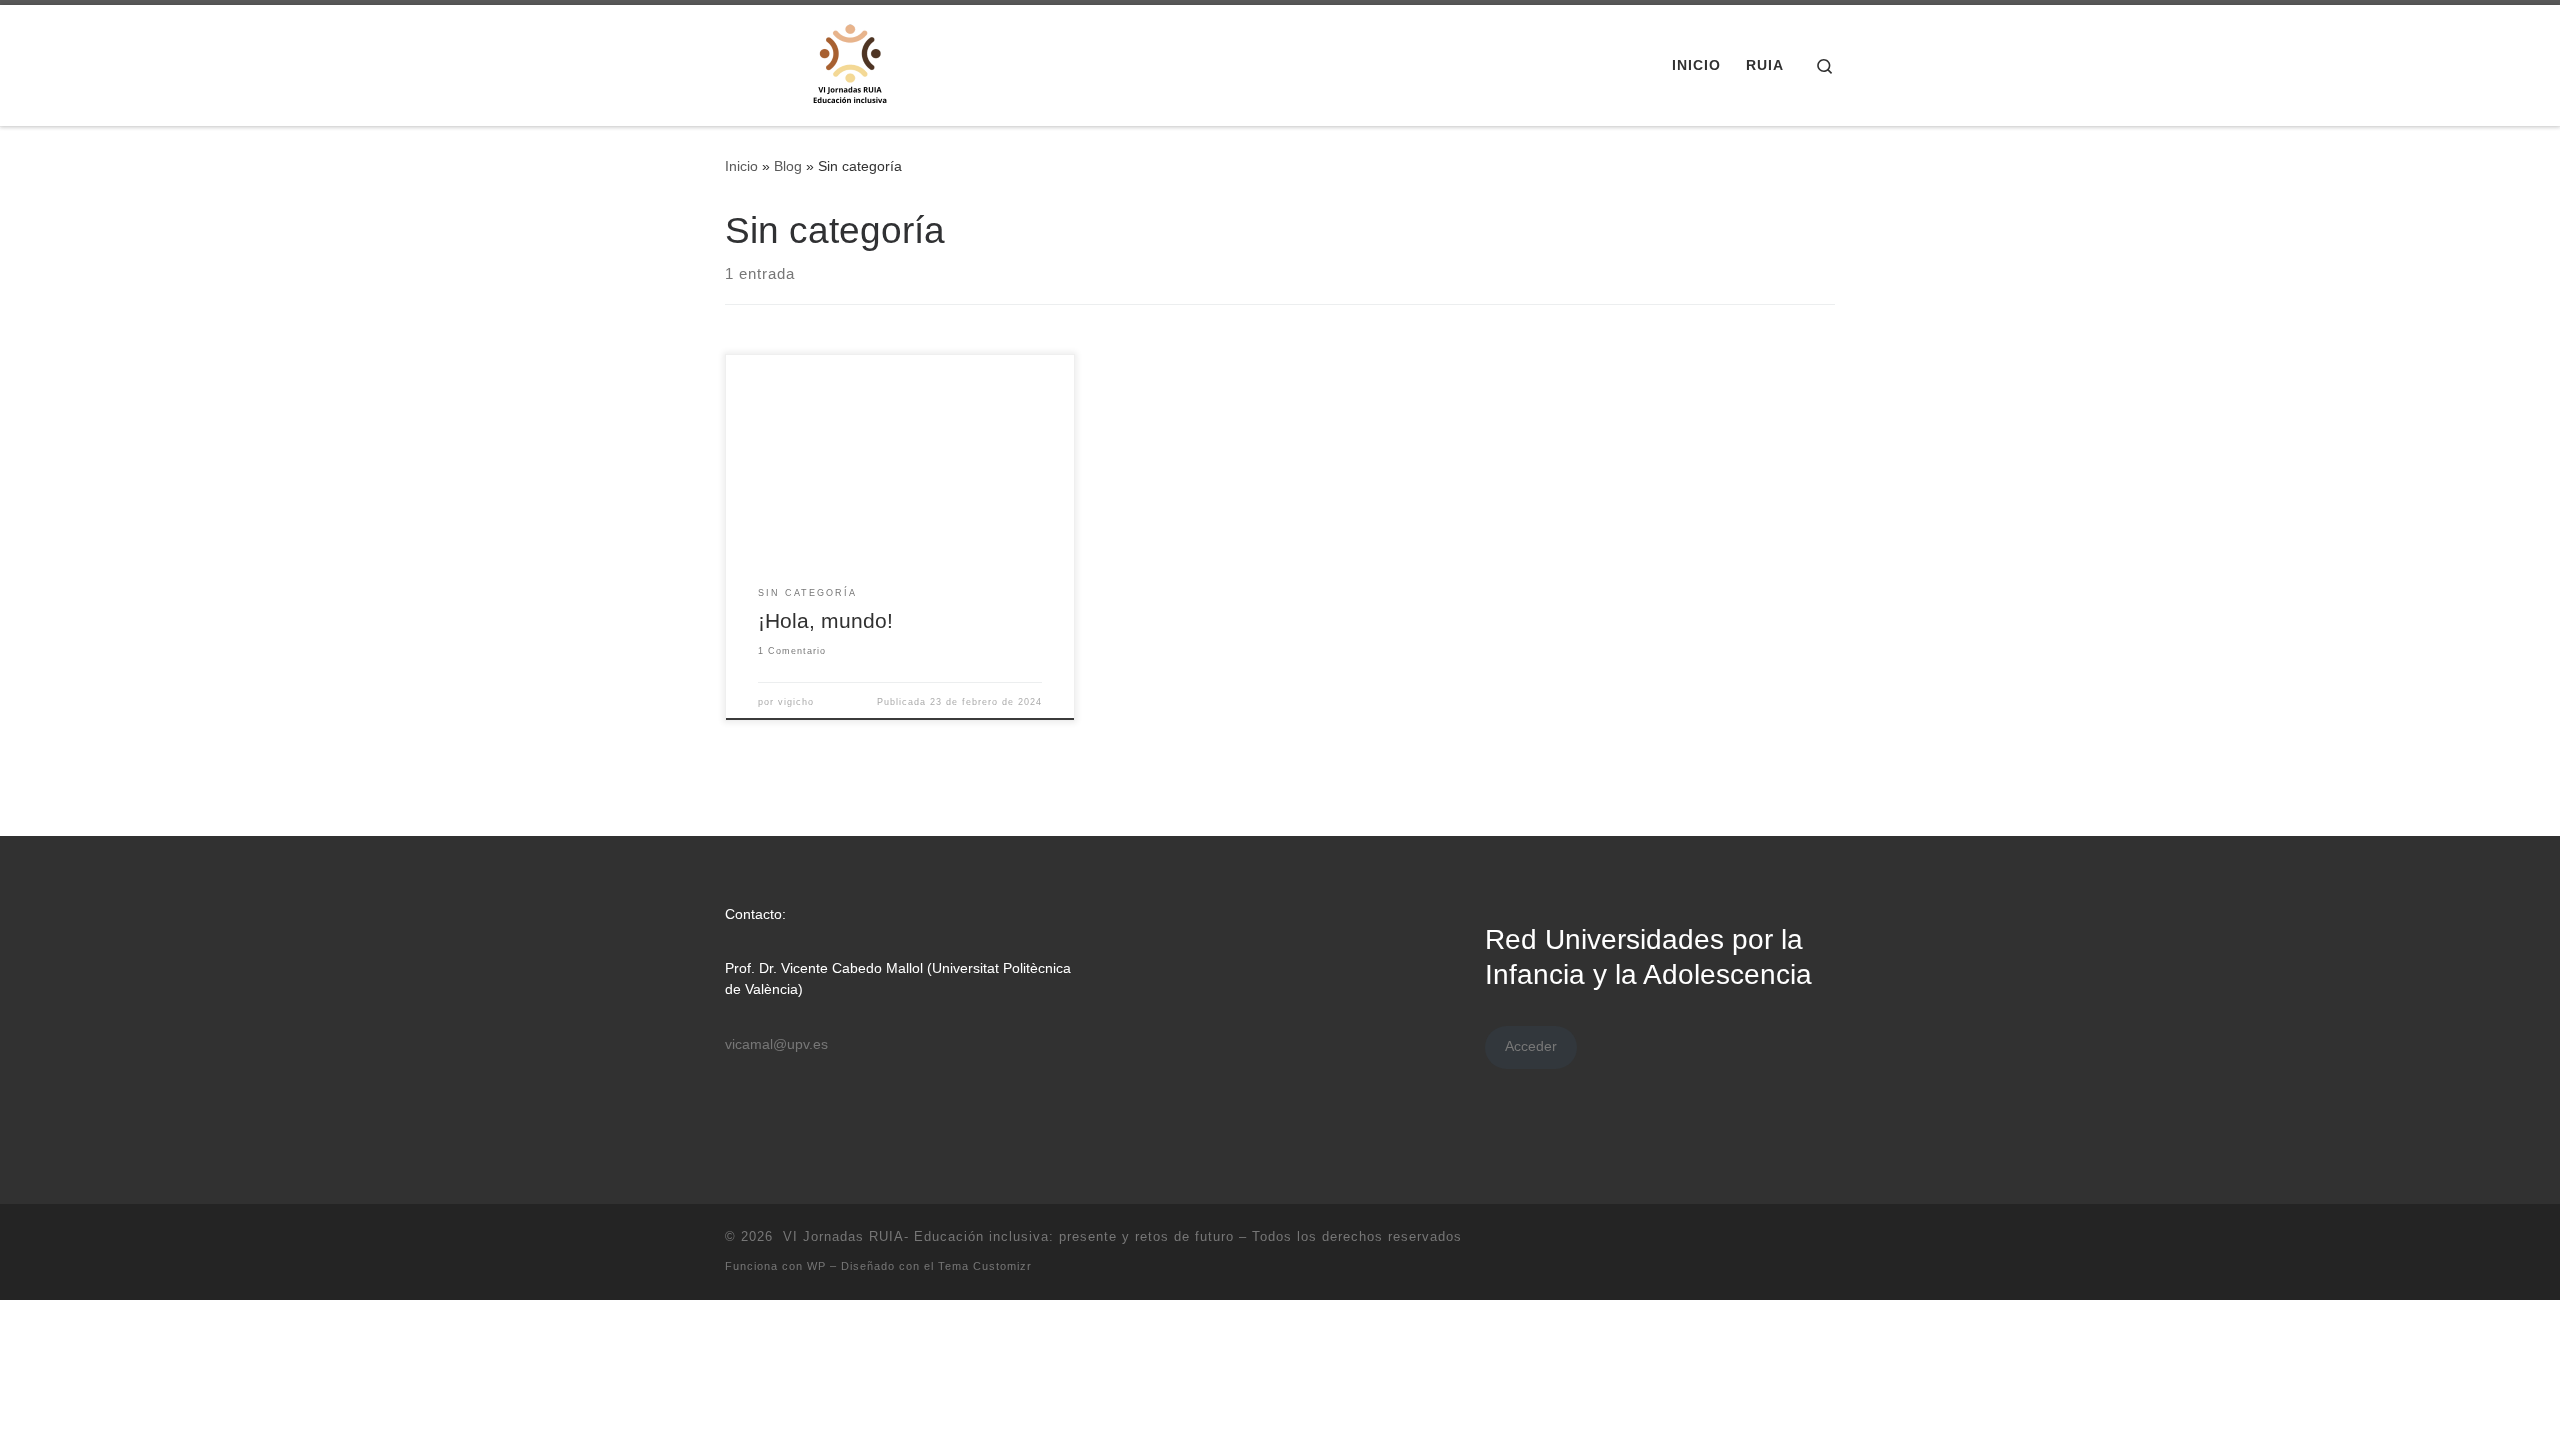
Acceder (1531, 1046)
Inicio (741, 166)
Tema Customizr (985, 1266)
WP (816, 1266)
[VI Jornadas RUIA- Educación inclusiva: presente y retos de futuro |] (850, 62)
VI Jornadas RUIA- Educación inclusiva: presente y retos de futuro (1006, 1236)
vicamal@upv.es (776, 1044)
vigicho (796, 702)
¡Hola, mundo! (825, 621)
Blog (788, 166)
